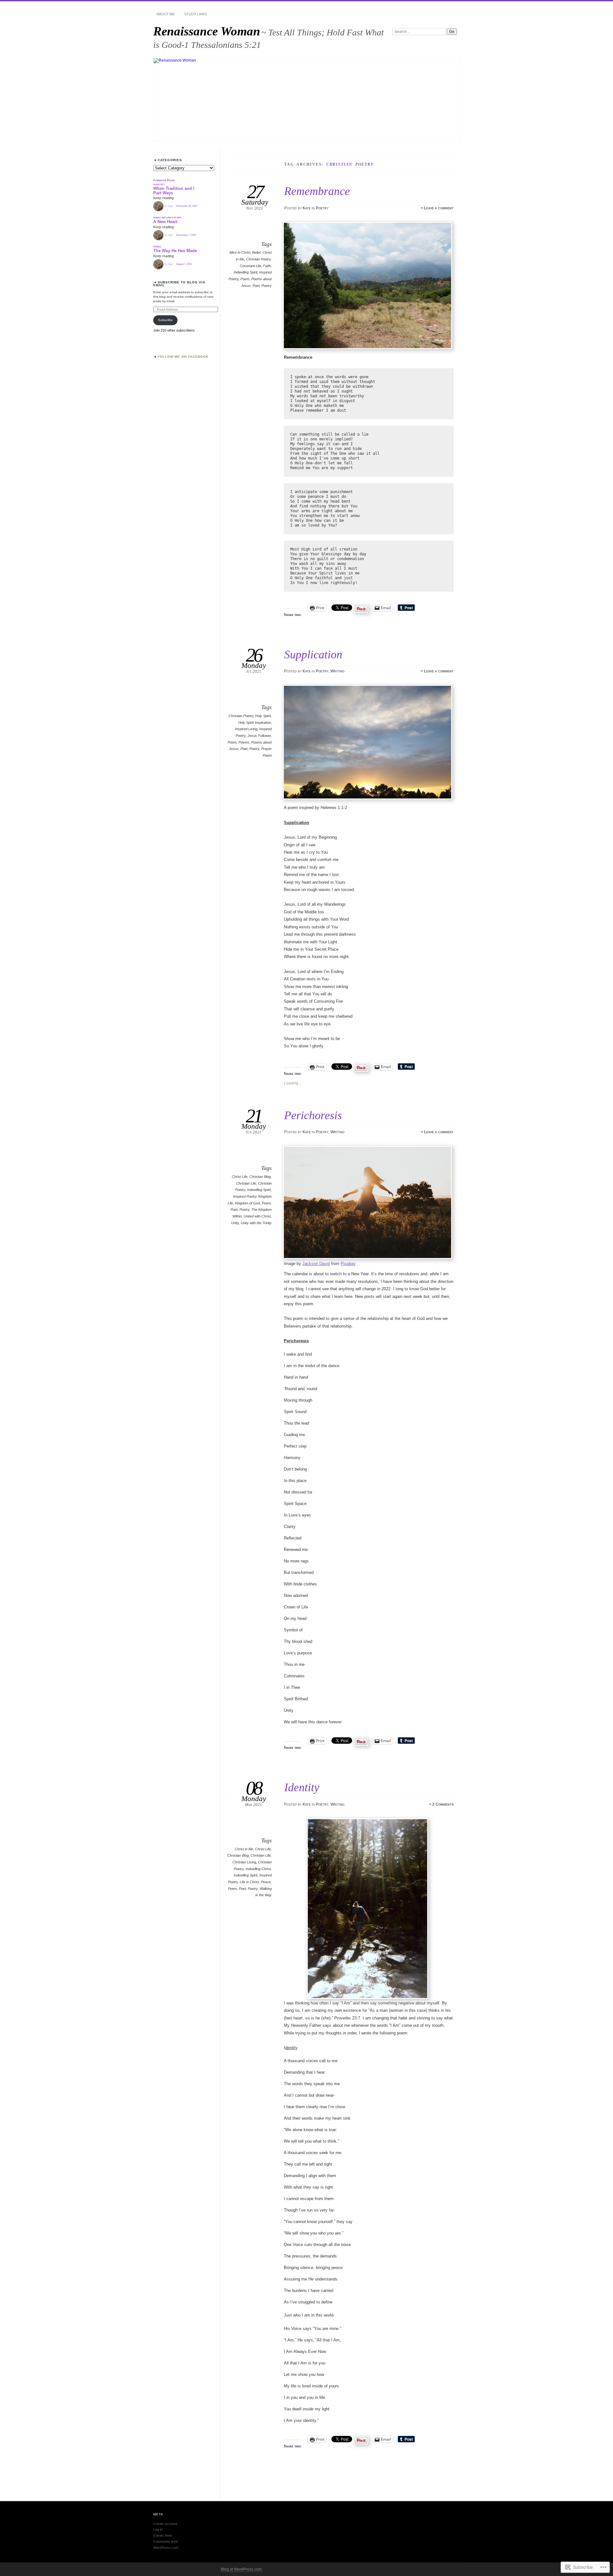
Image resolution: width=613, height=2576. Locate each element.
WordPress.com (166, 2548)
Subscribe (165, 320)
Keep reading (163, 198)
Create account (165, 2524)
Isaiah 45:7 (159, 184)
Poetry (322, 208)
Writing (337, 671)
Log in (158, 2529)
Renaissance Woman (207, 31)
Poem (245, 279)
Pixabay (348, 1264)
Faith (267, 266)
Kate (307, 208)
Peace (266, 1882)
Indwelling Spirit (246, 272)
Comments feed (166, 2542)
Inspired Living (246, 729)
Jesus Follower (259, 736)
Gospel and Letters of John (167, 217)
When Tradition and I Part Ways (174, 191)
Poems (244, 742)
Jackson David (316, 1264)
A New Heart (165, 222)
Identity (302, 1787)
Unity (235, 1223)
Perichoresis (313, 1115)
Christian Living (244, 1862)
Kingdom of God (247, 1203)
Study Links (196, 14)
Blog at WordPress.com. (242, 2569)
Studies (157, 247)
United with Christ (257, 1216)
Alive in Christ (240, 252)
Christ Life (240, 1177)
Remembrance (317, 191)
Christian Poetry (258, 259)
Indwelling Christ (258, 1869)
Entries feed (163, 2535)
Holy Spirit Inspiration (254, 723)
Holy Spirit (263, 716)
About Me (166, 14)
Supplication (313, 654)
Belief (256, 252)
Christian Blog (260, 1177)
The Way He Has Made (175, 251)
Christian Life (246, 1183)
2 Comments (443, 1804)
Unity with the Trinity (256, 1223)
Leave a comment (439, 208)
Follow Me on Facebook (183, 357)
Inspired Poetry (245, 1196)
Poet (256, 286)
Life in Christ (249, 1882)
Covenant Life (250, 266)
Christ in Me (244, 1849)
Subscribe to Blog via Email (179, 284)
